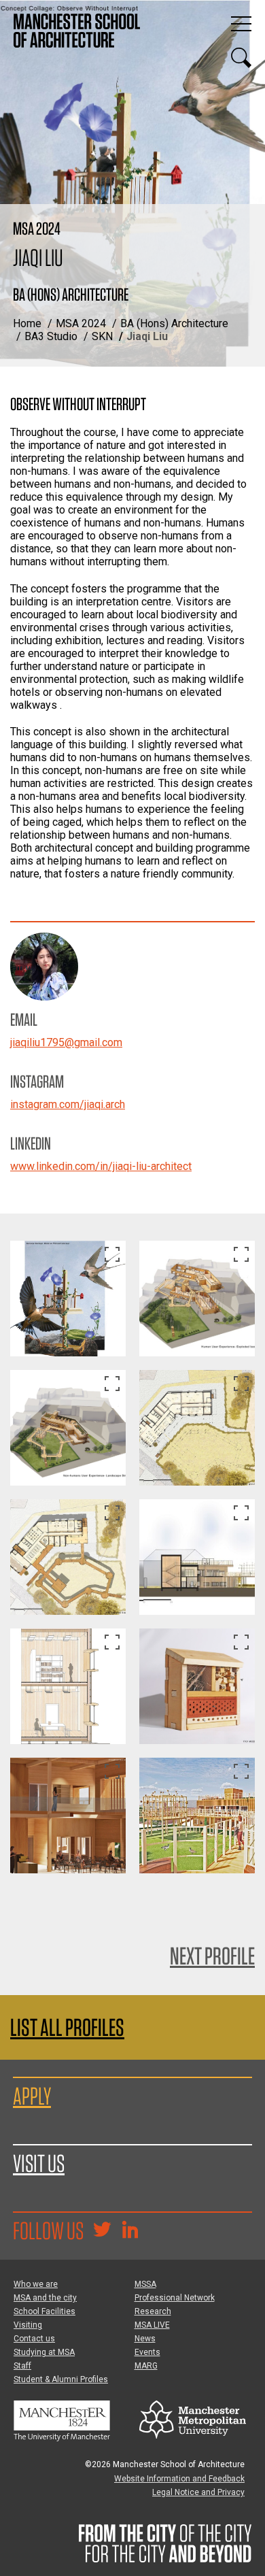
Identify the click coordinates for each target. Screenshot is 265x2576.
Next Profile (212, 1956)
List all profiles (67, 2027)
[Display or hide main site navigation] (241, 24)
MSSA (145, 2284)
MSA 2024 (81, 323)
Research (153, 2311)
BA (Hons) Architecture (174, 323)
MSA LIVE (152, 2325)
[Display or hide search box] (241, 58)
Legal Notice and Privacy (198, 2492)
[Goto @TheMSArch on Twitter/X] (102, 2231)
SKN (102, 336)
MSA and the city (45, 2298)
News (145, 2339)
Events (147, 2352)
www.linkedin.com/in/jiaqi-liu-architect (101, 1166)
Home (27, 323)
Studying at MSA (44, 2352)
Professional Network (175, 2298)
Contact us (34, 2339)
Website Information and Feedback (179, 2479)
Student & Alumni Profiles (61, 2379)
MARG (146, 2366)
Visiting (28, 2325)
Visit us (39, 2163)
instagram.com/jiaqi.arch (68, 1104)
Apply (32, 2096)
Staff (22, 2366)
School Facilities (45, 2311)
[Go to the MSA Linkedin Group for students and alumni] (130, 2231)
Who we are (36, 2284)
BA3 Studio (51, 336)
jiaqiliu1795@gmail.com (66, 1042)
